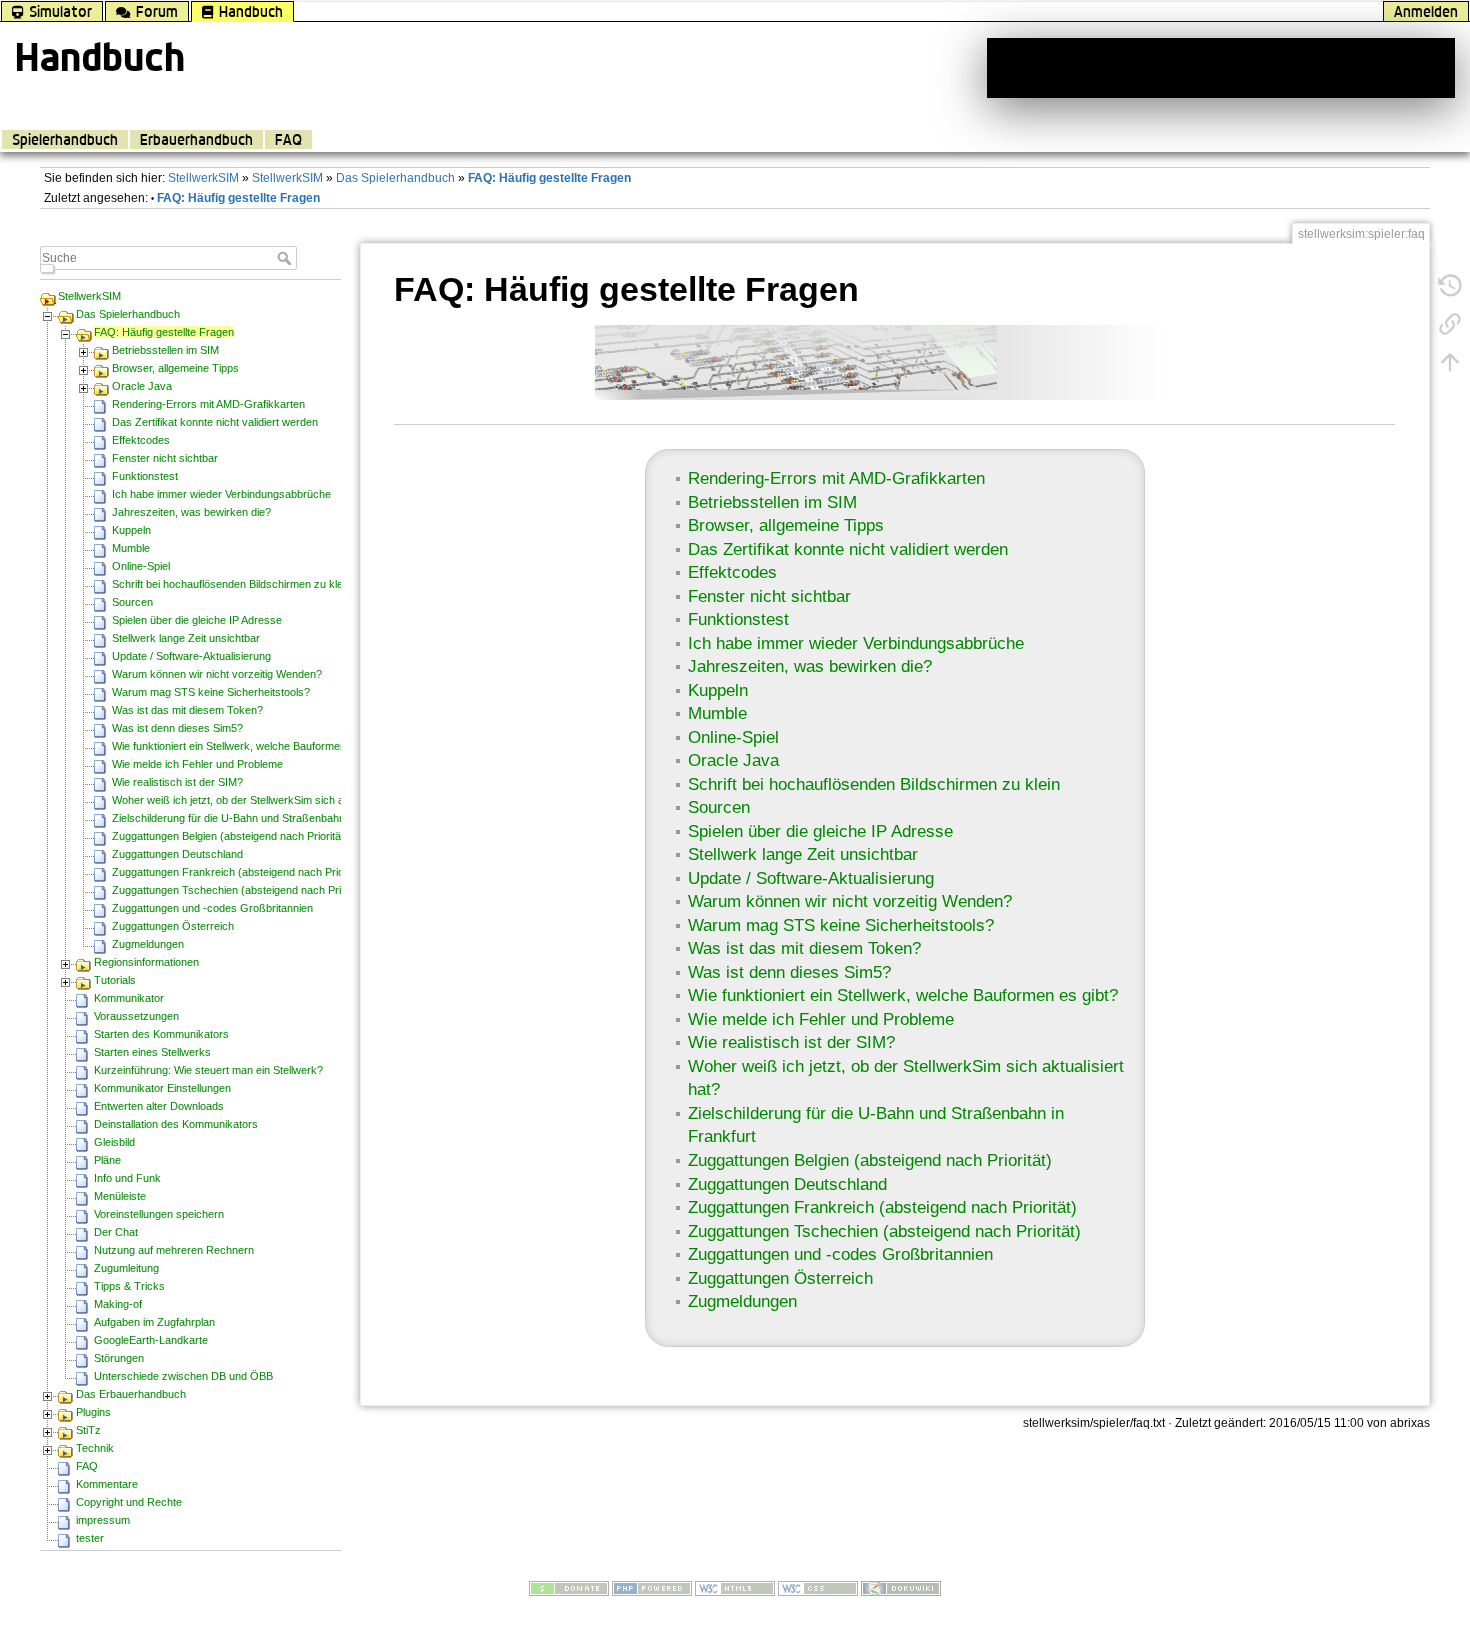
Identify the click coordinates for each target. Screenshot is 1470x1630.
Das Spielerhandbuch (395, 178)
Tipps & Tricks (129, 1286)
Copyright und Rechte (129, 1502)
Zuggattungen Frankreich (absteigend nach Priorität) (239, 872)
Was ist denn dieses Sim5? (177, 728)
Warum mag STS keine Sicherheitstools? (211, 692)
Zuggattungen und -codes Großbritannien (212, 908)
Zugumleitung (126, 1268)
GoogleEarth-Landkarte (151, 1340)
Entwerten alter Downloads (159, 1106)
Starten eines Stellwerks (152, 1052)
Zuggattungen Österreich (173, 926)
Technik (95, 1448)
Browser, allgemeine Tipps (175, 368)
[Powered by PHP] (652, 1588)
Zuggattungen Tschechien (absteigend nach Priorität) (240, 890)
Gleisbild (114, 1142)
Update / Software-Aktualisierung (191, 656)
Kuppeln (131, 530)
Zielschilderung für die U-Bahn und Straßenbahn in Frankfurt (258, 818)
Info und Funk (127, 1178)
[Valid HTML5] (735, 1588)
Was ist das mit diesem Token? (187, 710)
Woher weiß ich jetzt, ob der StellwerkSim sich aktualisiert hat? (263, 800)
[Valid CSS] (818, 1588)
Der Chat (116, 1232)
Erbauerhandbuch (196, 139)
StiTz (88, 1430)
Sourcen (132, 602)
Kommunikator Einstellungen (162, 1088)
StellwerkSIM (203, 178)
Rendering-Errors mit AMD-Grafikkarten (208, 404)
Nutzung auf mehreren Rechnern (174, 1250)
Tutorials (115, 980)
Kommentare (107, 1484)
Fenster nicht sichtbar (165, 458)
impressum (103, 1520)
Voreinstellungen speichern (159, 1214)
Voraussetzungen (136, 1016)
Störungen (119, 1358)
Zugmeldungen (148, 944)
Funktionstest (145, 476)
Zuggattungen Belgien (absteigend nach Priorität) (230, 836)
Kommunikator (129, 998)
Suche (286, 258)
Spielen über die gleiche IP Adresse (197, 620)
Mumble (131, 548)
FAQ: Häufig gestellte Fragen (549, 178)
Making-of (118, 1304)
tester (90, 1538)
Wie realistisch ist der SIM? (177, 782)
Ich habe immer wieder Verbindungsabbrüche (221, 494)
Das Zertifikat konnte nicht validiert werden (215, 422)
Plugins (93, 1412)
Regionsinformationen (146, 962)
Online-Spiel (141, 566)
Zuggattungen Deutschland (177, 854)
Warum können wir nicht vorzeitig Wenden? (217, 674)
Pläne (107, 1160)
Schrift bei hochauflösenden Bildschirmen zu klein (231, 584)
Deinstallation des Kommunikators (176, 1124)
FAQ (288, 139)
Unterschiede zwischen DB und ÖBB (183, 1376)
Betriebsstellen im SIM (165, 350)
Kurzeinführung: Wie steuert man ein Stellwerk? (208, 1070)
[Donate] (569, 1588)
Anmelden (1426, 11)
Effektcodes (141, 440)
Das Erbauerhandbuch (131, 1394)
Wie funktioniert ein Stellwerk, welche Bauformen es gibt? (249, 746)
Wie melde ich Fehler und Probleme (197, 764)
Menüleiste (120, 1196)
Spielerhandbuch (65, 139)
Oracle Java (142, 386)
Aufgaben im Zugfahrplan (154, 1322)
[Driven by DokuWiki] (901, 1588)
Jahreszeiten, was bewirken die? (191, 512)
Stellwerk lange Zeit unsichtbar (186, 638)
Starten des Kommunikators (161, 1034)
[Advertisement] (1221, 68)
